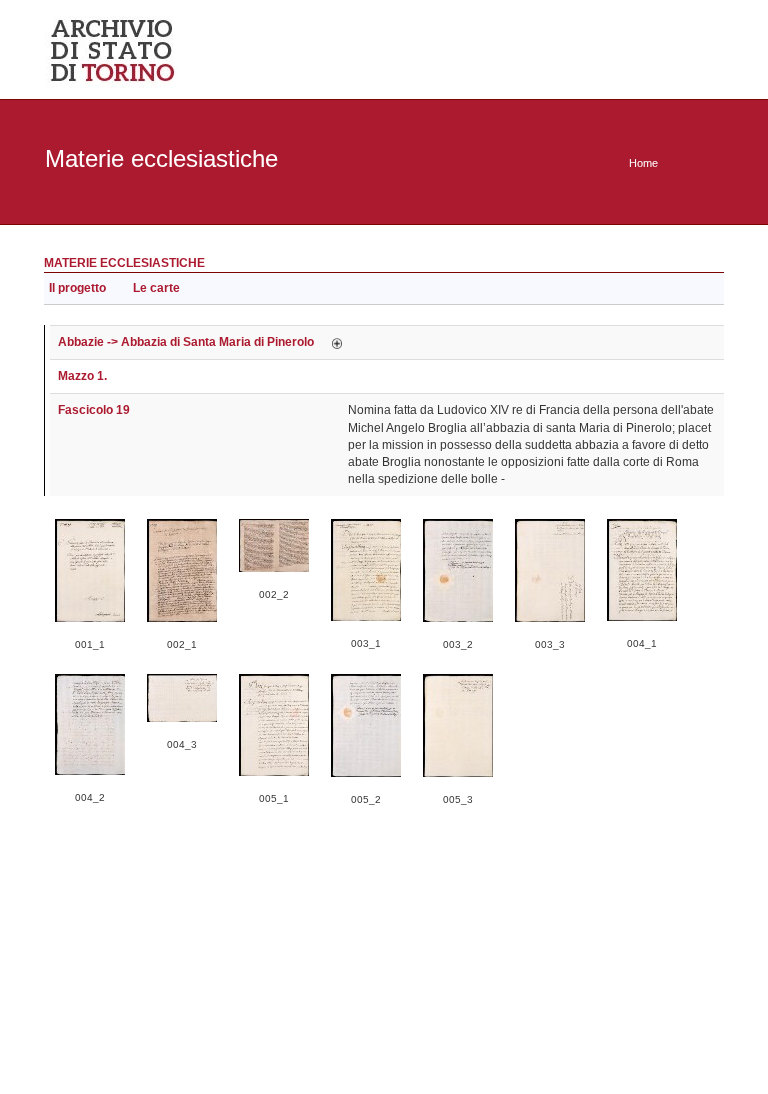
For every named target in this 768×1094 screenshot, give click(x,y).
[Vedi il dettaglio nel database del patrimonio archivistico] (337, 342)
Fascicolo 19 (94, 410)
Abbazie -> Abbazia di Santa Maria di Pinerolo (186, 342)
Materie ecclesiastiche (124, 263)
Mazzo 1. (82, 376)
